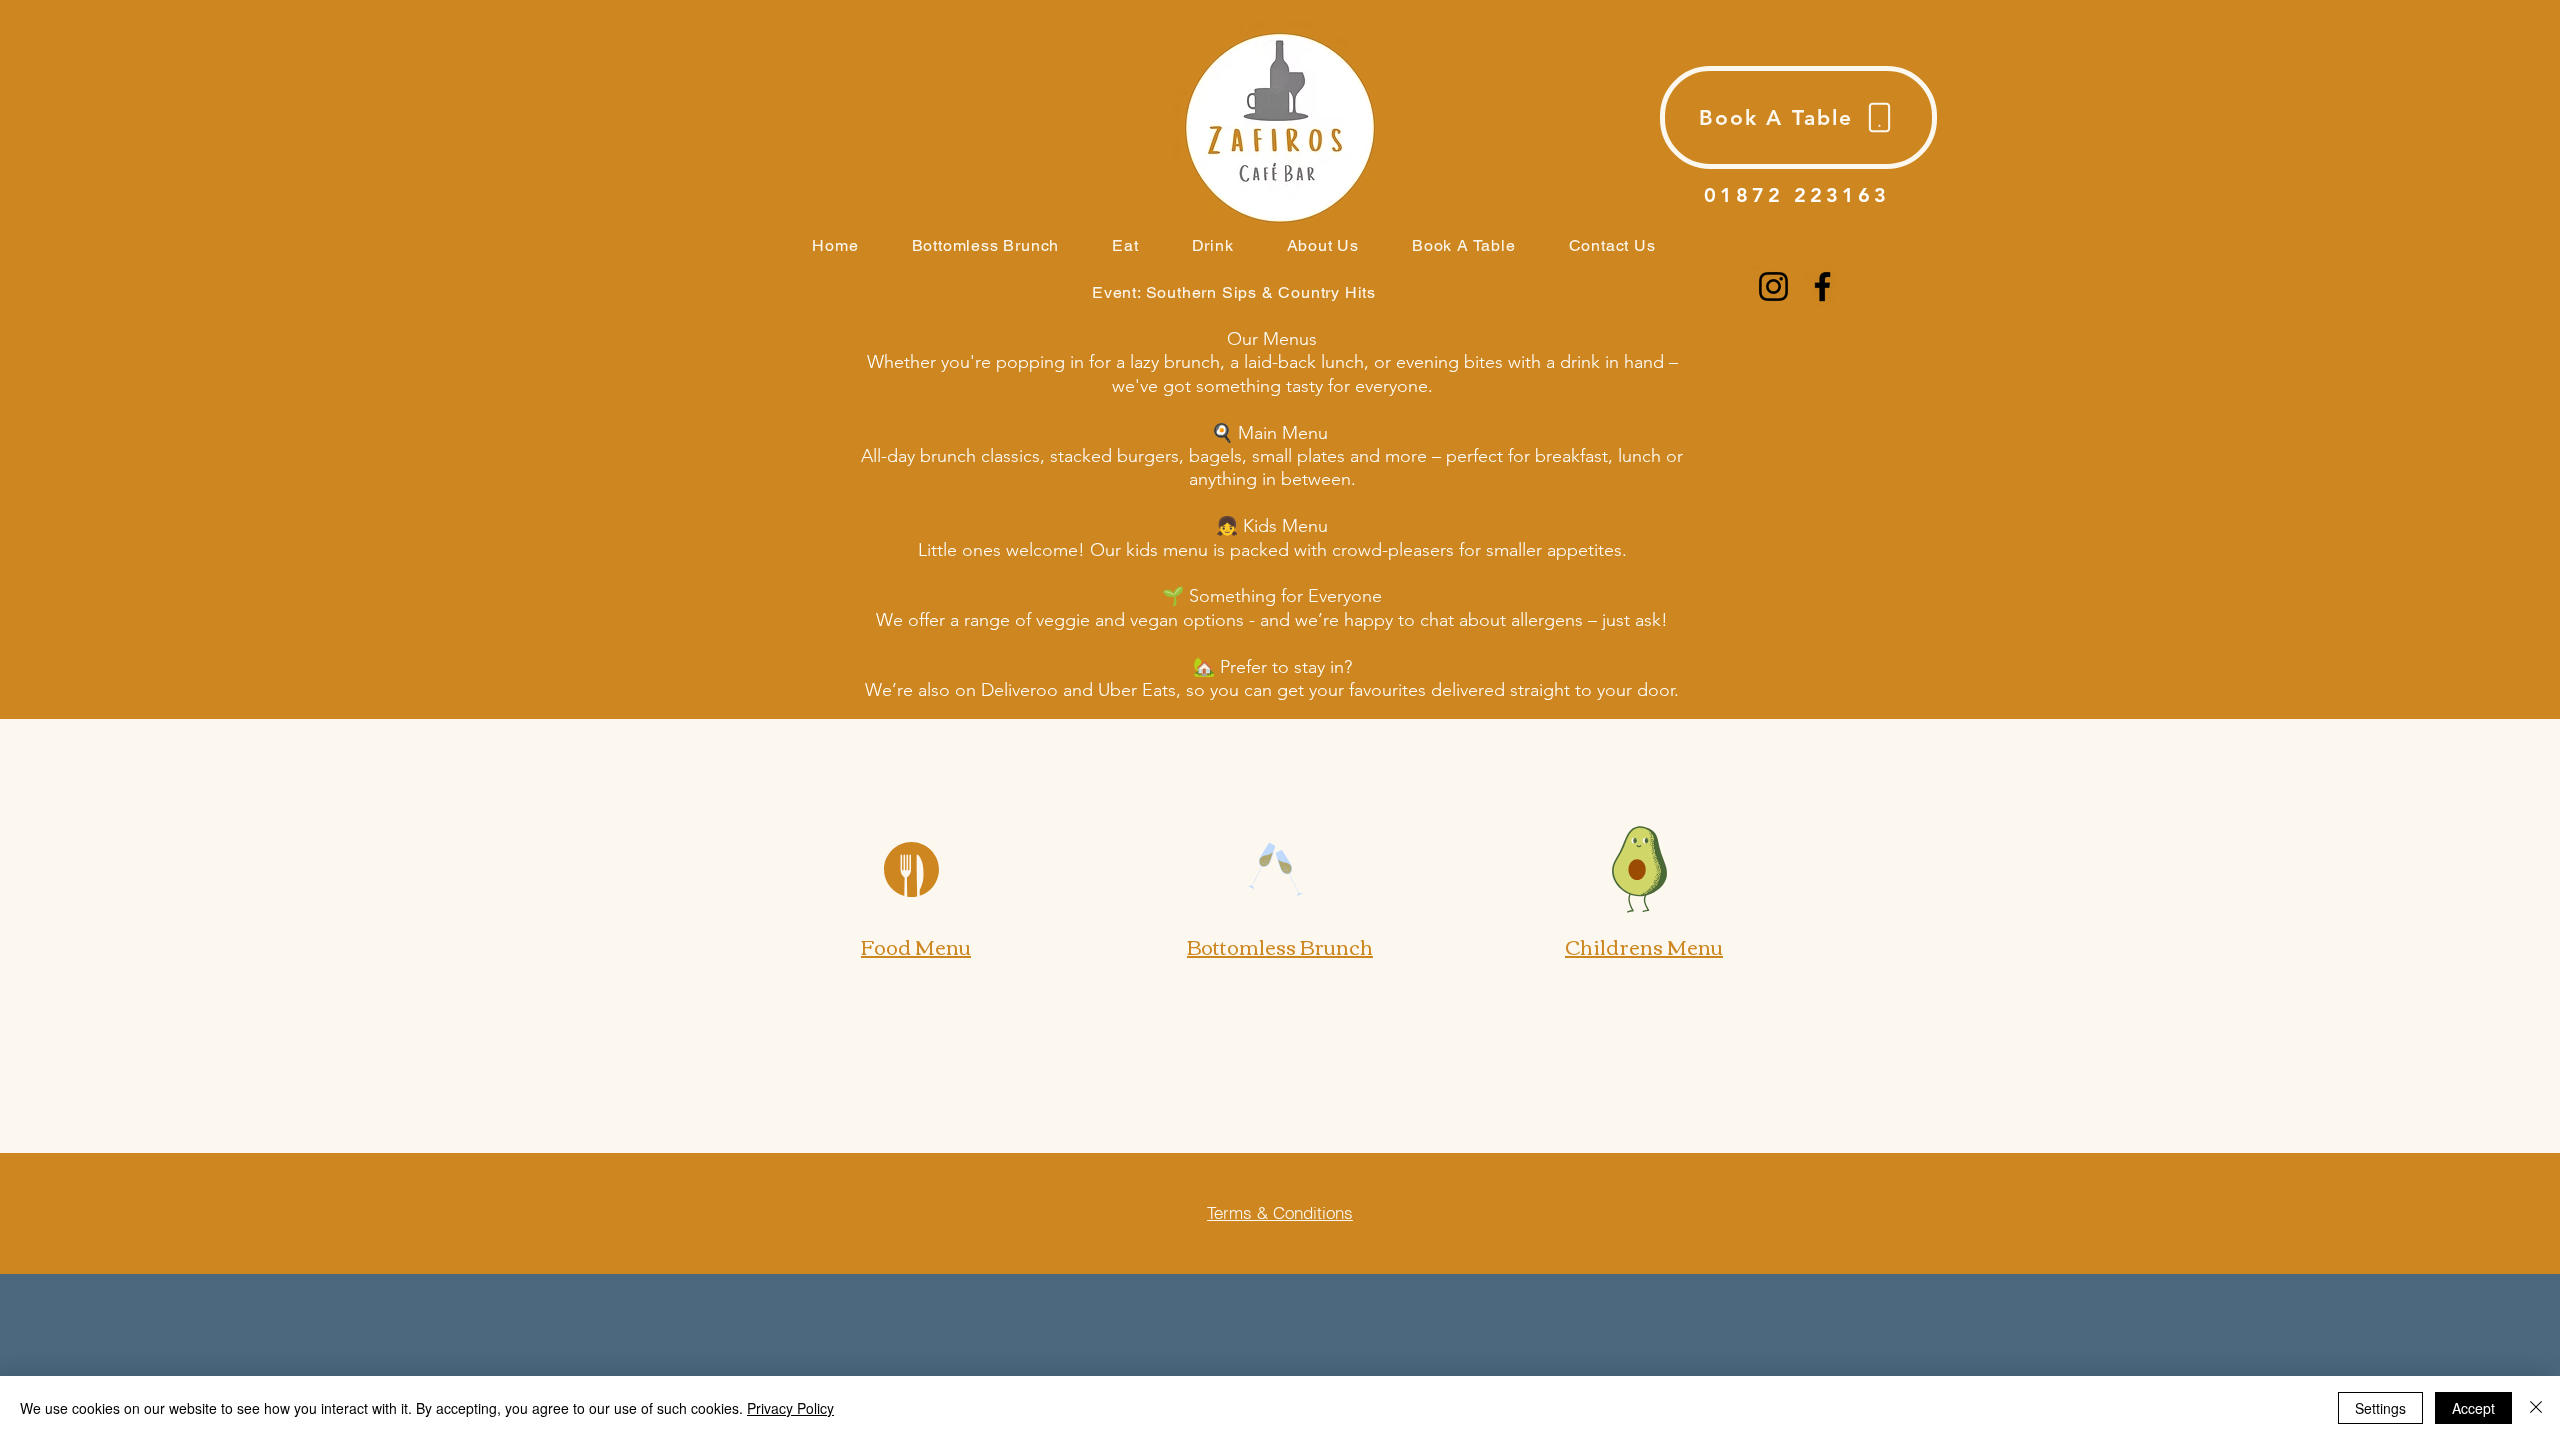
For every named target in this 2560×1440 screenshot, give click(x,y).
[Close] (2536, 1408)
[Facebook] (1822, 286)
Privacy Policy (790, 1408)
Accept (2473, 1408)
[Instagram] (1773, 286)
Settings (2380, 1408)
